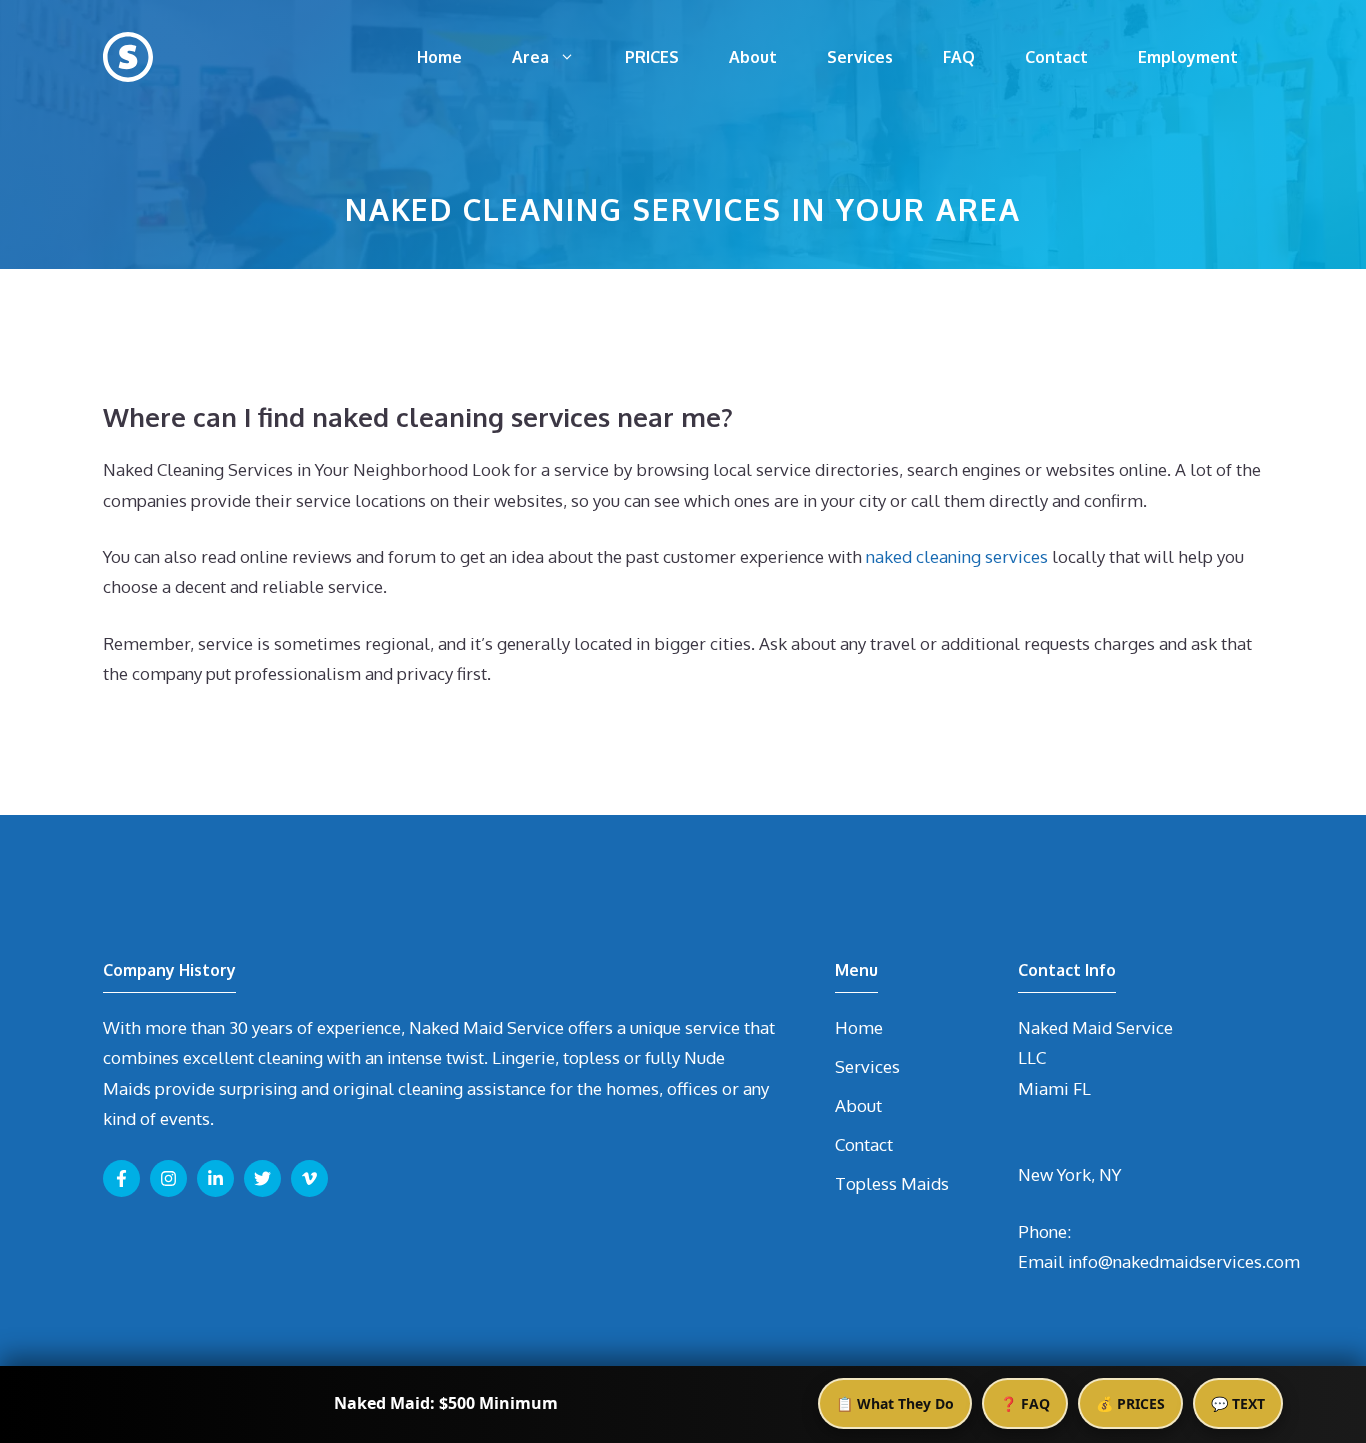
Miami (1043, 1088)
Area (530, 57)
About (753, 57)
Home (439, 57)
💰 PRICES (1130, 1403)
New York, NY (1069, 1174)
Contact (1056, 57)
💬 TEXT (1238, 1403)
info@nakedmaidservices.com (1184, 1261)
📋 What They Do (895, 1403)
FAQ (959, 57)
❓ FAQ (1025, 1403)
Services (860, 57)
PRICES (652, 57)
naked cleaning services (957, 556)
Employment (1188, 57)
